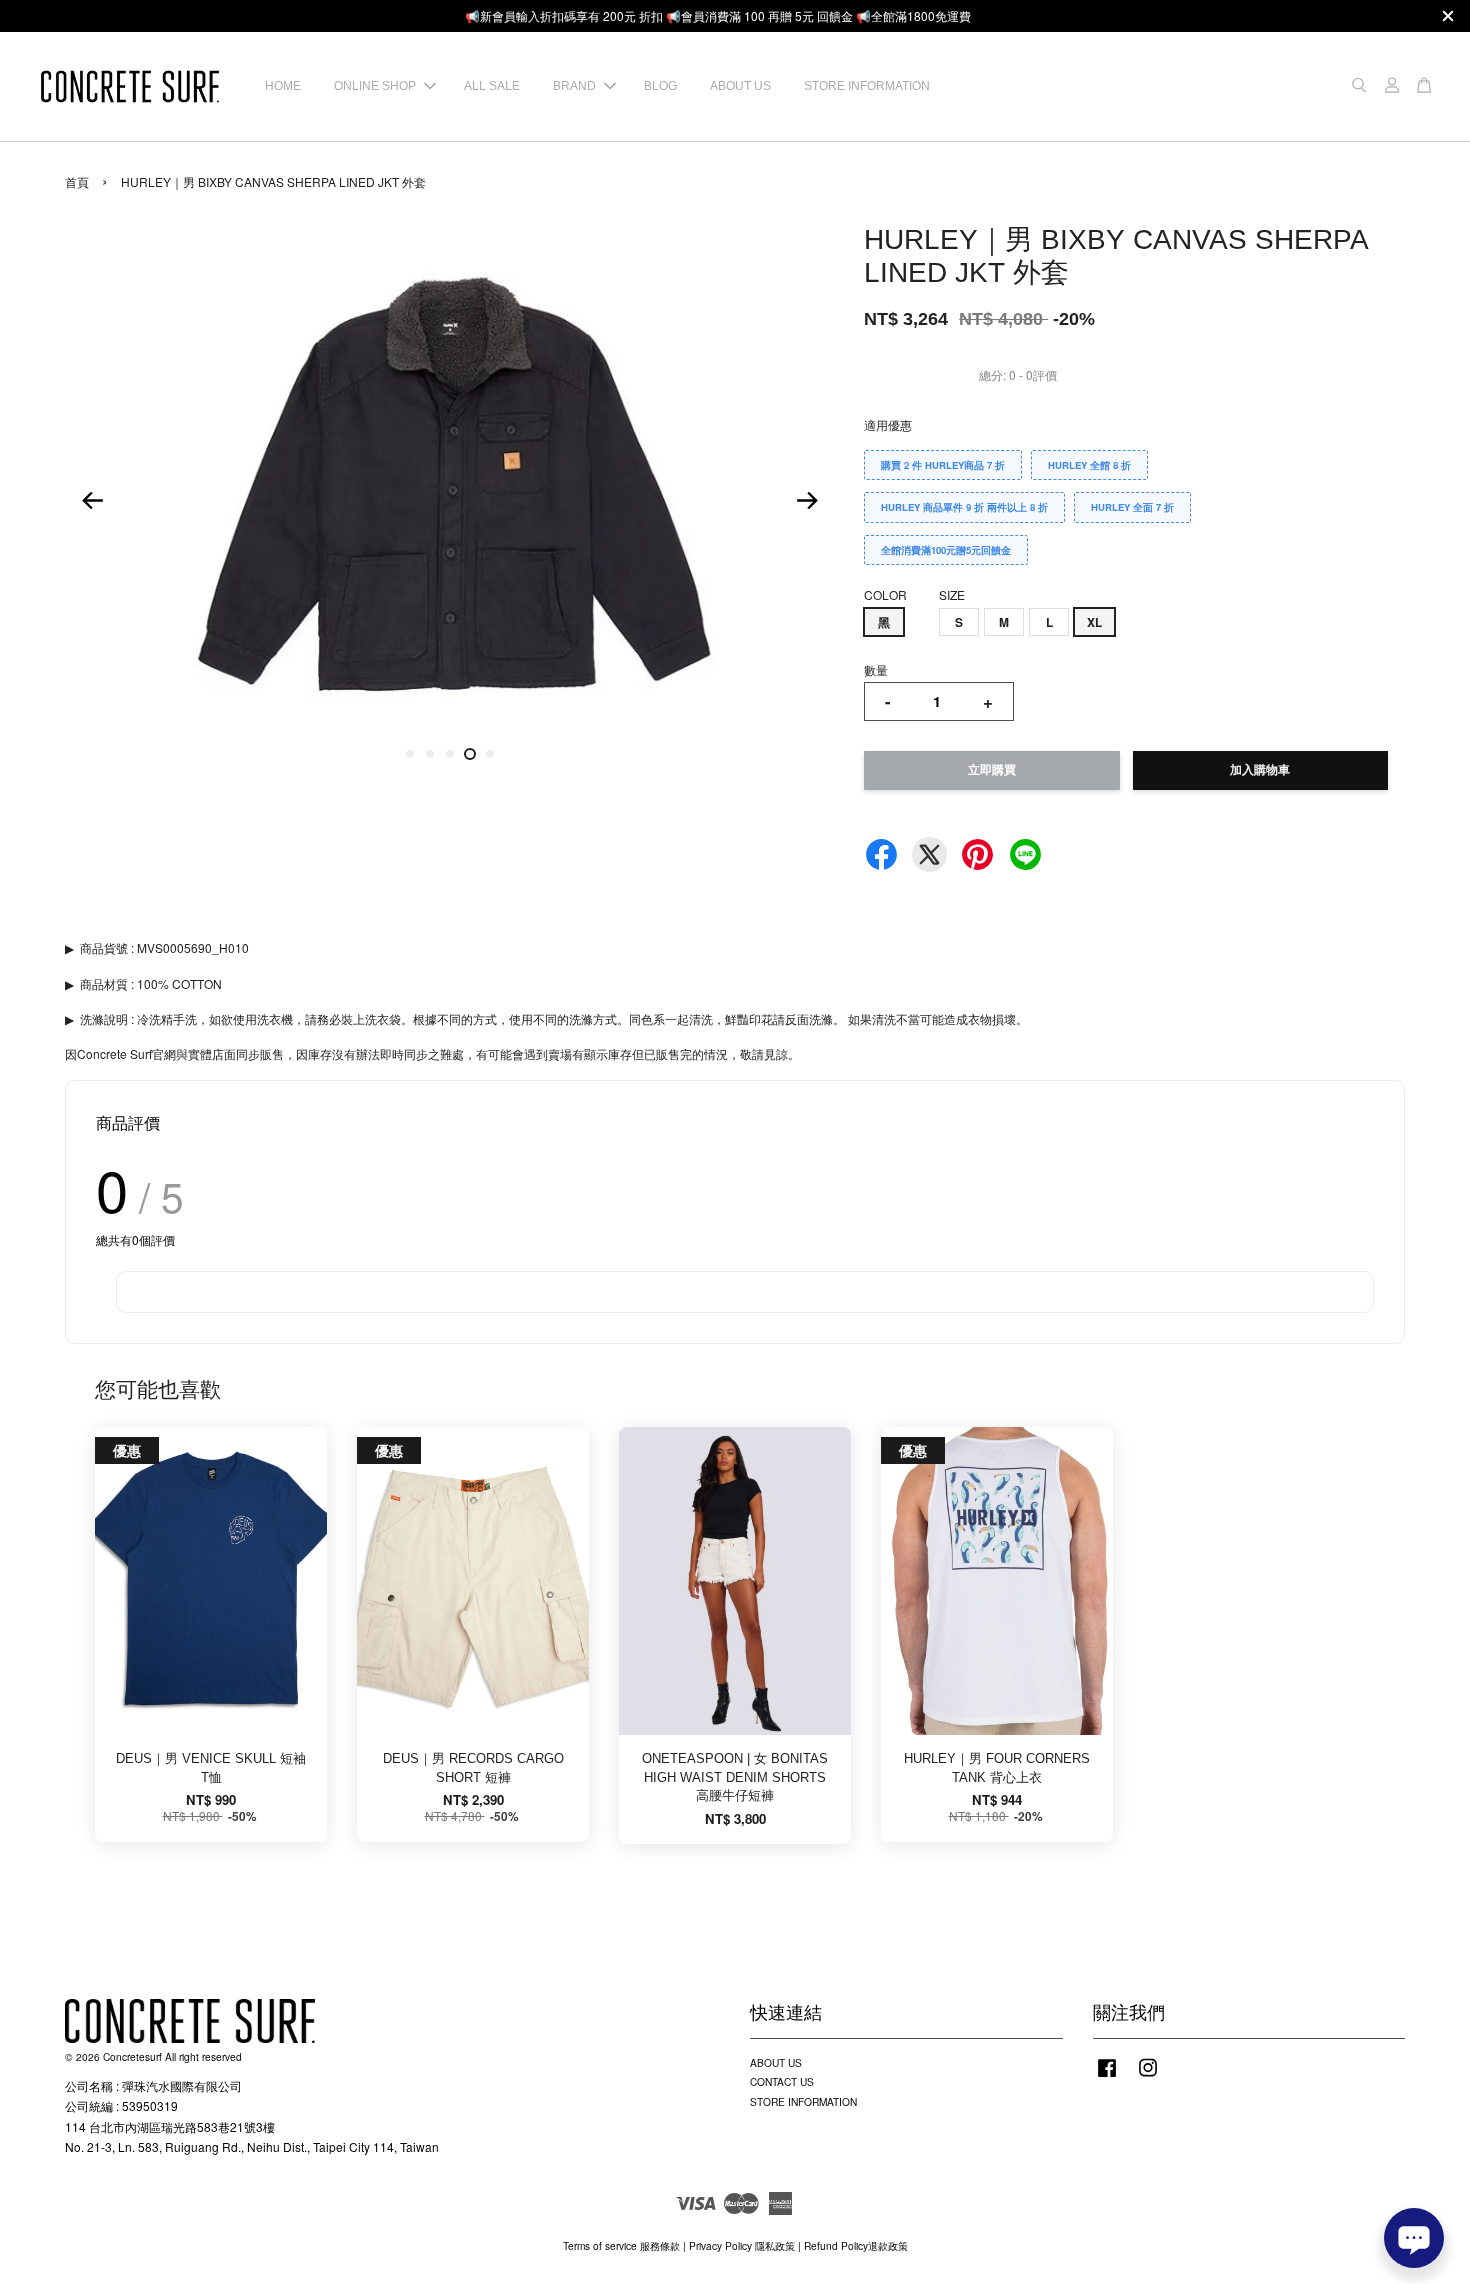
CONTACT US (782, 2081)
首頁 (77, 181)
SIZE (952, 594)
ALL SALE (492, 86)
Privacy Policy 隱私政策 (742, 2245)
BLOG (660, 86)
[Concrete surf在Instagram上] (1148, 2077)
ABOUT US (740, 86)
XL (1094, 622)
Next (807, 500)
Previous (92, 500)
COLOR (885, 594)
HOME (283, 86)
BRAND (574, 86)
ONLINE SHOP (375, 86)
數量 (876, 669)
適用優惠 (888, 424)
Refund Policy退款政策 (856, 2245)
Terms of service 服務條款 (621, 2245)
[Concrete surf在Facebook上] (1107, 2077)
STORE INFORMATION (867, 86)
